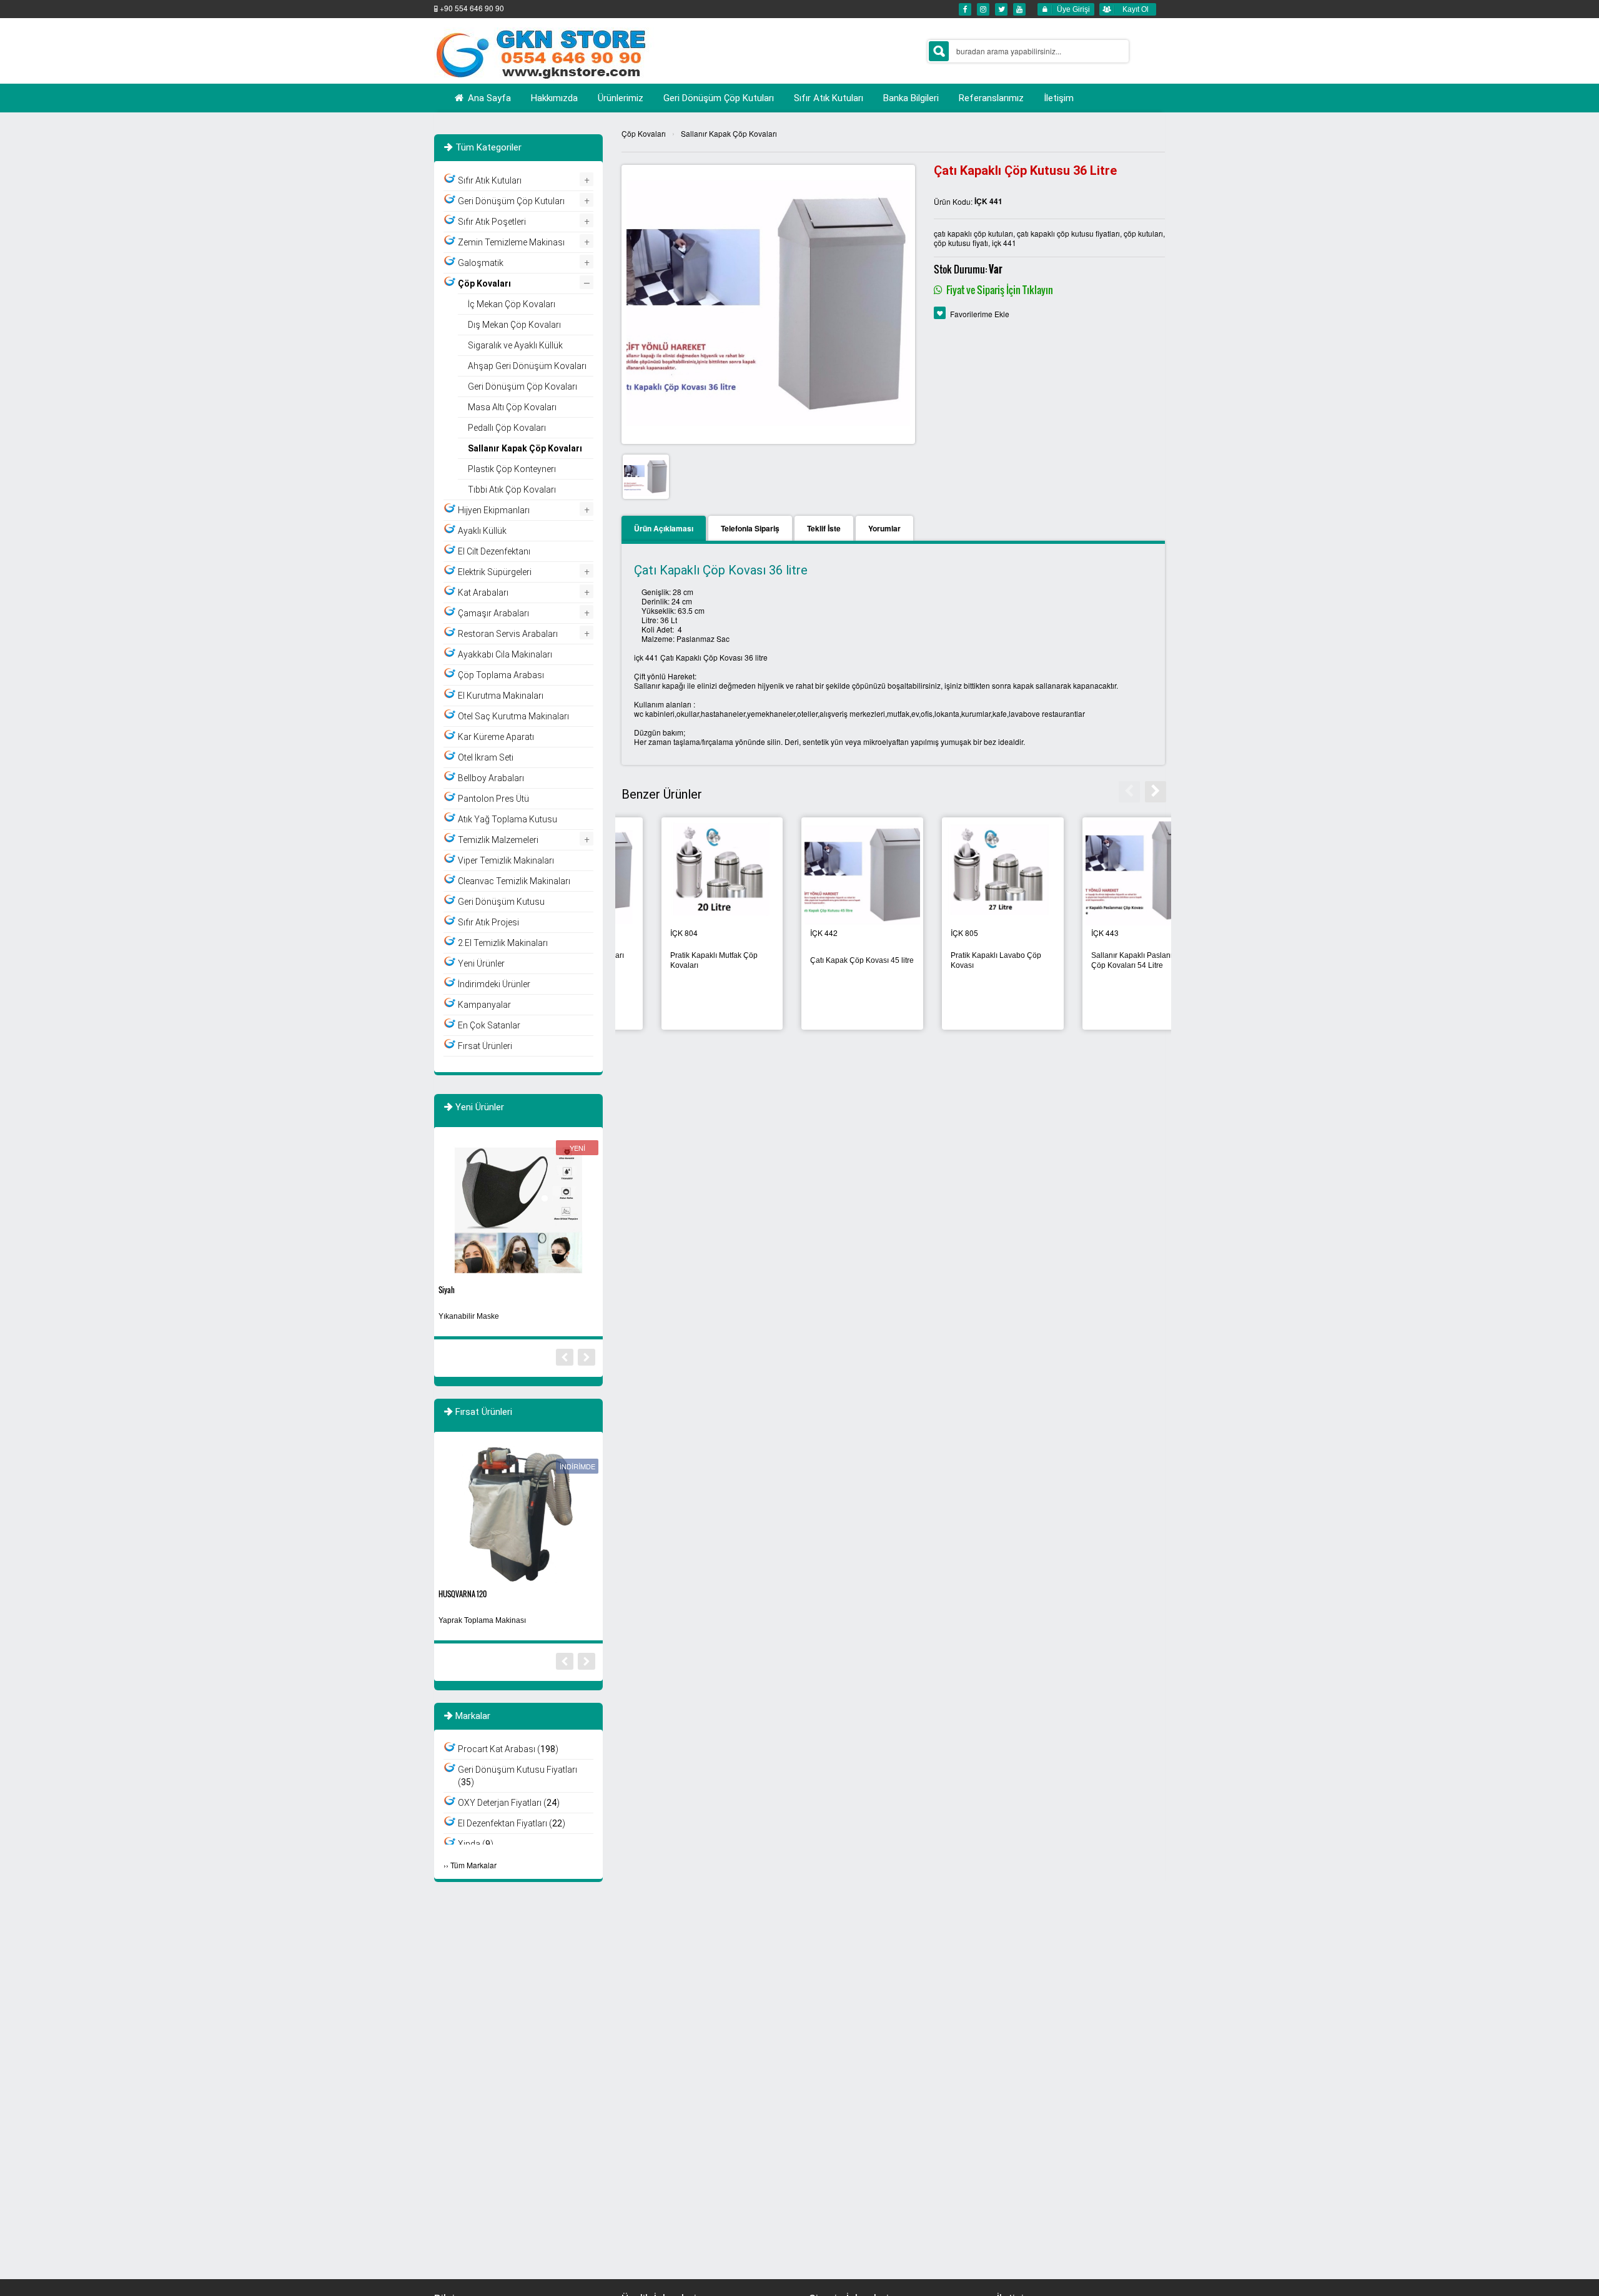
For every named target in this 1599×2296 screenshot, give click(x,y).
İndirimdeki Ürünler (494, 984)
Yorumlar (884, 528)
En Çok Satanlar (489, 1025)
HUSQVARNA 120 (463, 1594)
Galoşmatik (481, 263)
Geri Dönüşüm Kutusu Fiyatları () (517, 1776)
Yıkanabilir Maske (469, 1316)
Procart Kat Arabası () (508, 1749)
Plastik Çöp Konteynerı (512, 469)
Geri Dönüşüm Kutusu (501, 902)
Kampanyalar (484, 1005)
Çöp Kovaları (644, 133)
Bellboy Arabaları (491, 778)
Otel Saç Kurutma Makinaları (513, 716)
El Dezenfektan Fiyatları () (512, 1823)
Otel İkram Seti (486, 757)
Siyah (447, 1290)
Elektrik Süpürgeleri (495, 572)
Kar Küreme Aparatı (496, 737)
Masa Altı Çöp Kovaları (512, 407)
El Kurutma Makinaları (501, 696)
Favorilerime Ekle (980, 314)
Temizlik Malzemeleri (498, 840)
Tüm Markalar (473, 1865)
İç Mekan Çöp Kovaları (512, 304)
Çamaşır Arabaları (493, 613)
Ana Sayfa (488, 98)
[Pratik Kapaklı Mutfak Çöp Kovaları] (1103, 874)
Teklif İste (824, 528)
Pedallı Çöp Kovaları (507, 428)
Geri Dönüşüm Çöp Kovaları (522, 387)
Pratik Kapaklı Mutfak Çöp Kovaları (1095, 960)
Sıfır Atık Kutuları (490, 180)
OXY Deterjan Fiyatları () (509, 1803)
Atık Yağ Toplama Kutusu (507, 819)
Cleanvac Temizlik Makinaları (514, 881)
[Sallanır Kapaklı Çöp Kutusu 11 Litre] (682, 874)
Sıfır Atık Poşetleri (492, 222)
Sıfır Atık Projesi (488, 922)
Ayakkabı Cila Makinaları (505, 654)
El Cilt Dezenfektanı (494, 551)
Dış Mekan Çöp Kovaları (514, 325)
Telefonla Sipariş (750, 528)
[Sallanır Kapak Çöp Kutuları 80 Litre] (963, 874)
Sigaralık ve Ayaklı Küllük (515, 345)
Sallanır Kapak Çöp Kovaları (729, 133)
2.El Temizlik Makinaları (503, 943)
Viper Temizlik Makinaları (506, 860)
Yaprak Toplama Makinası (482, 1620)
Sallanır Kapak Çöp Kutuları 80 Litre (958, 960)
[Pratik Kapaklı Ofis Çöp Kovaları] (823, 874)
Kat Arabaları (483, 593)
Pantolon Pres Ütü (493, 799)
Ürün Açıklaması (664, 528)
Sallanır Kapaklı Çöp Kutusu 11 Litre (678, 960)
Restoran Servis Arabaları (508, 634)
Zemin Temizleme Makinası (511, 242)
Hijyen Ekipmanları (494, 510)
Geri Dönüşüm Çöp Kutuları (511, 201)
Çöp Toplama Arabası (501, 675)
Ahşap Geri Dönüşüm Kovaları (527, 366)
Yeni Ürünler (481, 963)
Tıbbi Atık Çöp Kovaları (512, 490)
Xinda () (476, 1844)
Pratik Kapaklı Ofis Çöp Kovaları (810, 960)
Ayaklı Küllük (482, 531)
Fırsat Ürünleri (485, 1046)
